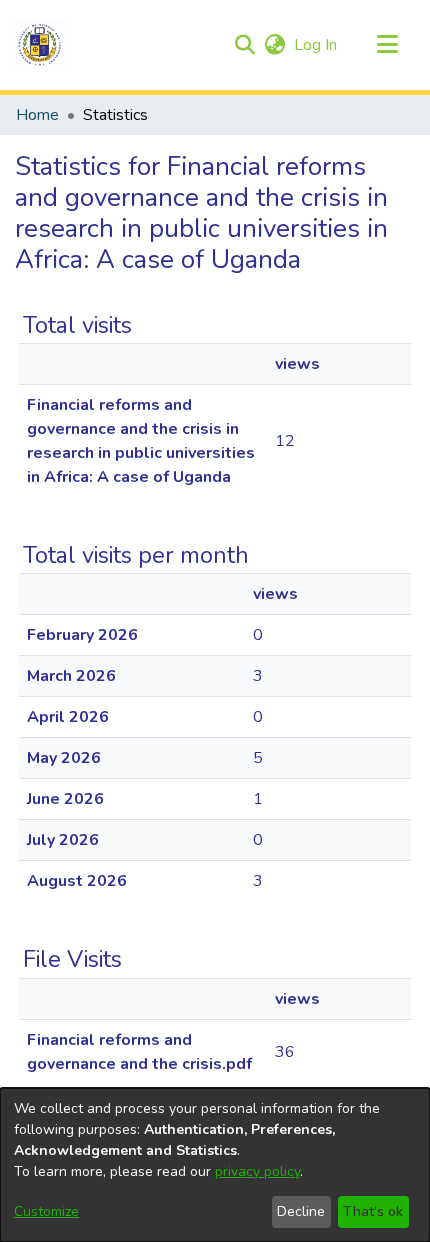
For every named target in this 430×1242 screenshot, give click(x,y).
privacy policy (257, 1171)
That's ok (373, 1211)
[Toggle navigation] (387, 45)
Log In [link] (316, 45)
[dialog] (215, 1165)
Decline (301, 1211)
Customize (46, 1211)
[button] (40, 45)
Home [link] (37, 115)
